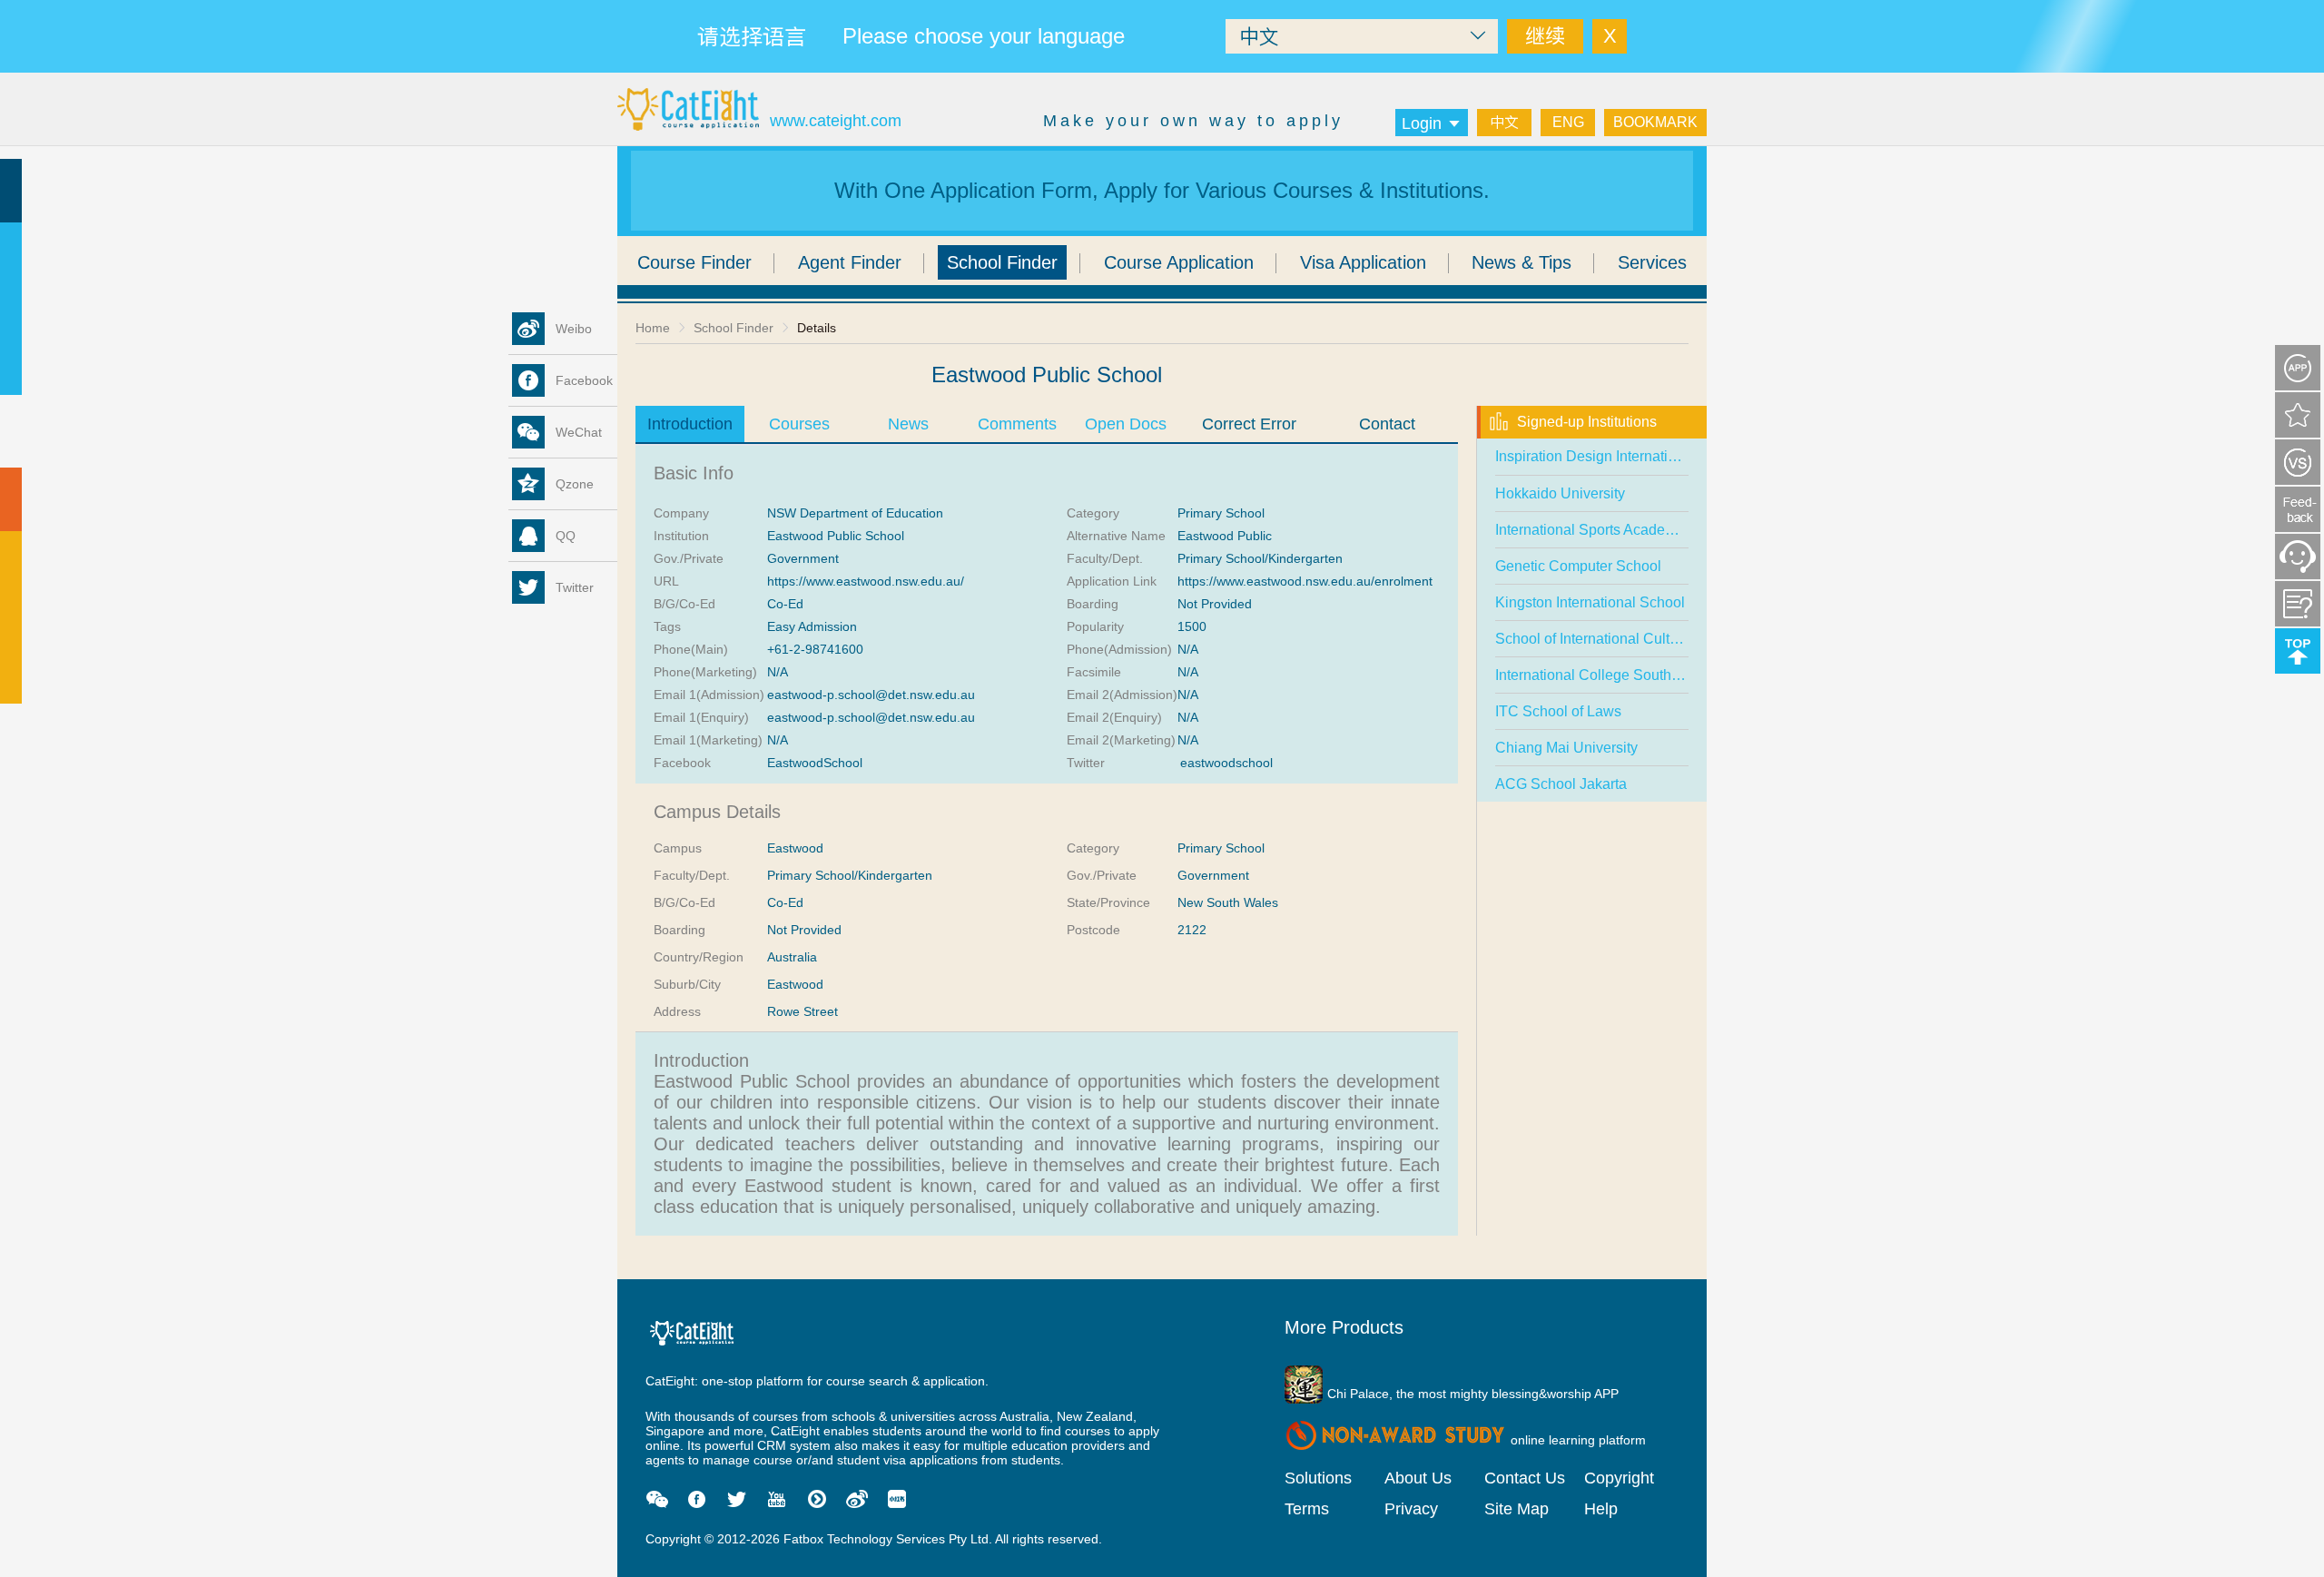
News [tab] (908, 424)
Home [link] (653, 328)
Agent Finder (850, 262)
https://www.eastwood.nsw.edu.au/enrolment (1305, 581)
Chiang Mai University (1566, 748)
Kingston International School (1590, 602)
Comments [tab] (1017, 424)
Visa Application (1363, 262)
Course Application (1179, 262)
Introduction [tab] (690, 424)
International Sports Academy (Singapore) (1630, 530)
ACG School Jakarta (1561, 784)
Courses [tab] (799, 424)
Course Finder (694, 262)
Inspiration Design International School (1620, 456)
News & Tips (1521, 262)
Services (1652, 262)
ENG (1568, 122)
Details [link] (817, 328)
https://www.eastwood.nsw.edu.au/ (866, 581)
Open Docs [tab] (1126, 424)
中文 (1504, 122)
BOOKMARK (1655, 122)
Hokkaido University (1560, 493)
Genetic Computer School (1578, 566)
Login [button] (1422, 123)
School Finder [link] (734, 328)
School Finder (1002, 262)
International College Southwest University (1632, 675)
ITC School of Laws (1558, 711)
